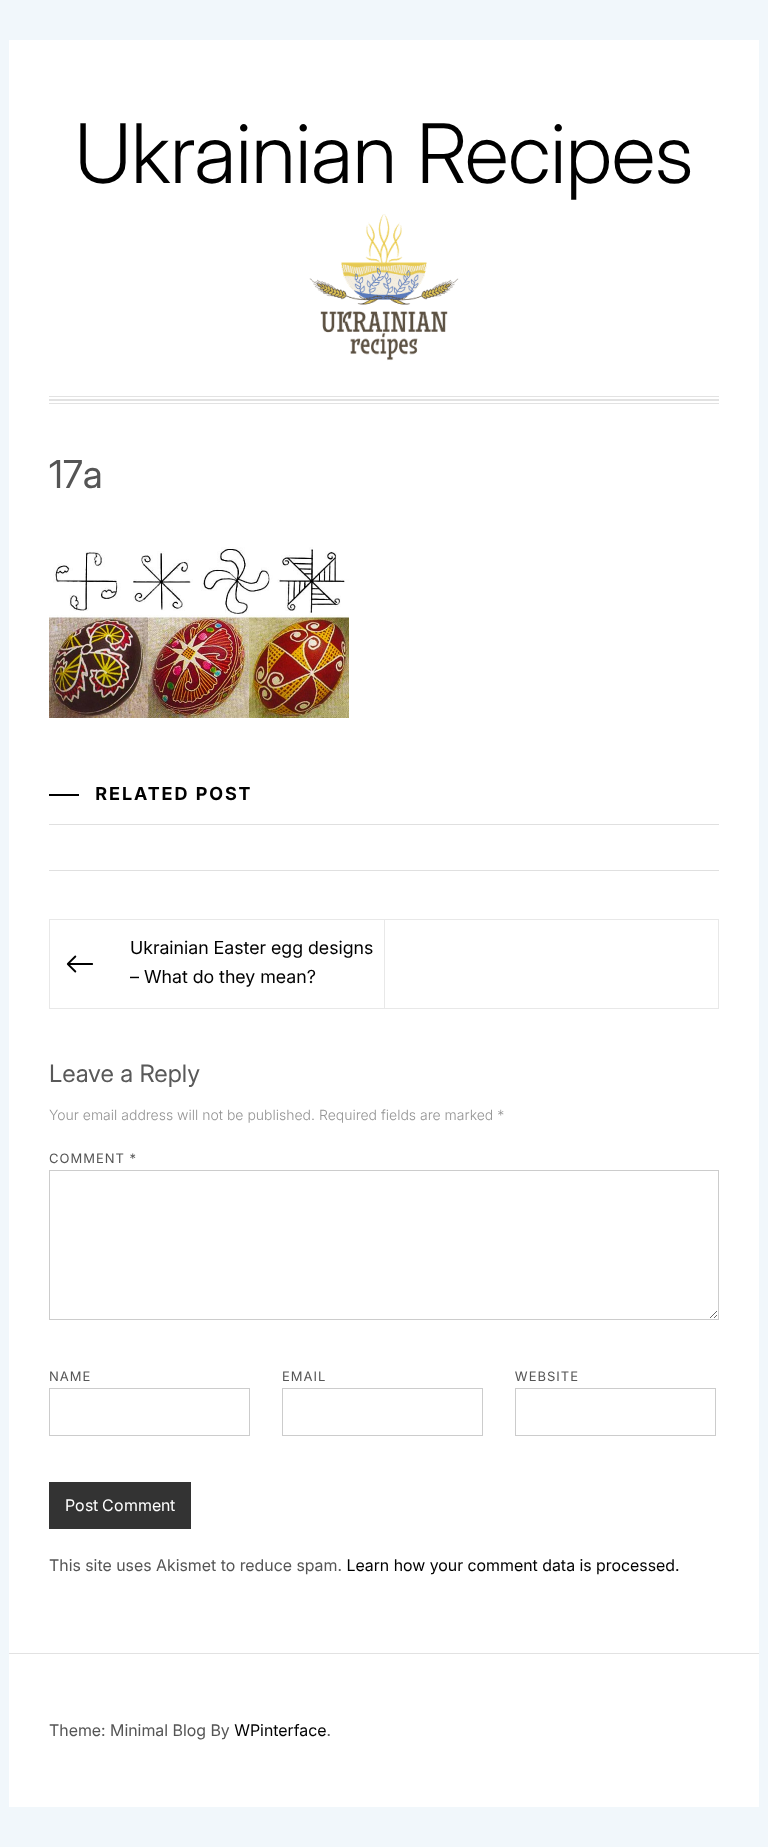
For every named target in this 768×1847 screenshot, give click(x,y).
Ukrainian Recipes (384, 153)
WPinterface (280, 1730)
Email (304, 1377)
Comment (93, 1159)
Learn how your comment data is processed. (512, 1565)
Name (70, 1377)
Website (547, 1377)
